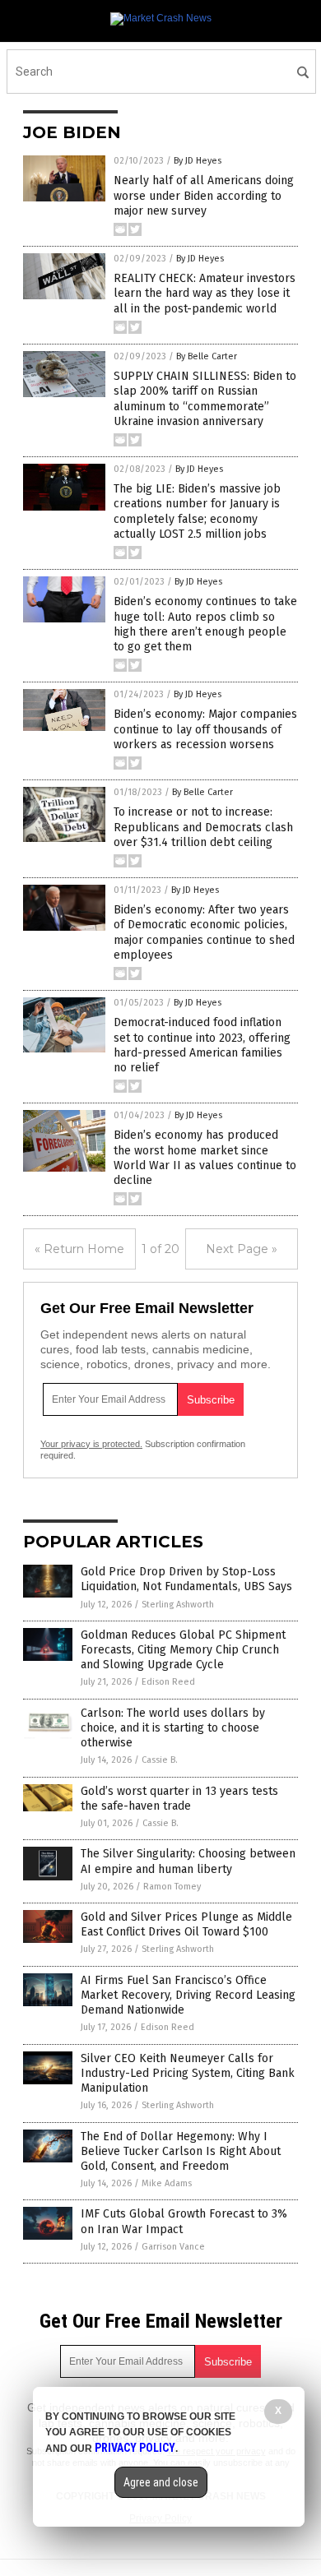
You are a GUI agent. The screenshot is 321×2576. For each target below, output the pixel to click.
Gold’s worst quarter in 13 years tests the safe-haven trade (179, 1799)
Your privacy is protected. (91, 1444)
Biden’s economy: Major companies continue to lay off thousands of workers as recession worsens (205, 729)
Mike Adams (167, 2183)
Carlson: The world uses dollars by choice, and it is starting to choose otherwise (173, 1728)
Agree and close (161, 2482)
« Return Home (79, 1249)
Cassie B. (160, 1760)
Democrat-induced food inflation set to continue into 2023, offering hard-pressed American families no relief (202, 1045)
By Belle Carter (207, 356)
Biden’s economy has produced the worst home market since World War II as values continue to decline (205, 1158)
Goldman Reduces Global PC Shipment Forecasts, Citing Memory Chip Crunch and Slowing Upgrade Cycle (183, 1650)
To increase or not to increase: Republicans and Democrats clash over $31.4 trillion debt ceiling (203, 827)
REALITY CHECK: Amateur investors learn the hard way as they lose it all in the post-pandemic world (205, 293)
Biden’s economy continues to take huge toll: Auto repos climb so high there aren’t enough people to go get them (205, 624)
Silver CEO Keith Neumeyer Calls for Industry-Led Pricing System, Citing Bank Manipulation (188, 2073)
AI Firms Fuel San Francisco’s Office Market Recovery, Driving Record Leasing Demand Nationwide (188, 1995)
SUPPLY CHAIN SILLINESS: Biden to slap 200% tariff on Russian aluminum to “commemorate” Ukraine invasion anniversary (205, 399)
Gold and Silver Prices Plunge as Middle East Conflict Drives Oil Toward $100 (186, 1924)
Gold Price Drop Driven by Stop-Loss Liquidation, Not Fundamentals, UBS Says (186, 1579)
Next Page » (242, 1249)
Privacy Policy (135, 2448)
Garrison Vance (173, 2247)
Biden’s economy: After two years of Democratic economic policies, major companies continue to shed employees (204, 932)
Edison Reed (168, 1682)
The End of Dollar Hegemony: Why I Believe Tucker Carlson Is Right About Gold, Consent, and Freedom (181, 2151)
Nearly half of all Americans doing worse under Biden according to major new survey (204, 195)
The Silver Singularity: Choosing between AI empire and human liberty (188, 1861)
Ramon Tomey (172, 1887)
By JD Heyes (198, 161)
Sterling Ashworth (178, 1605)
